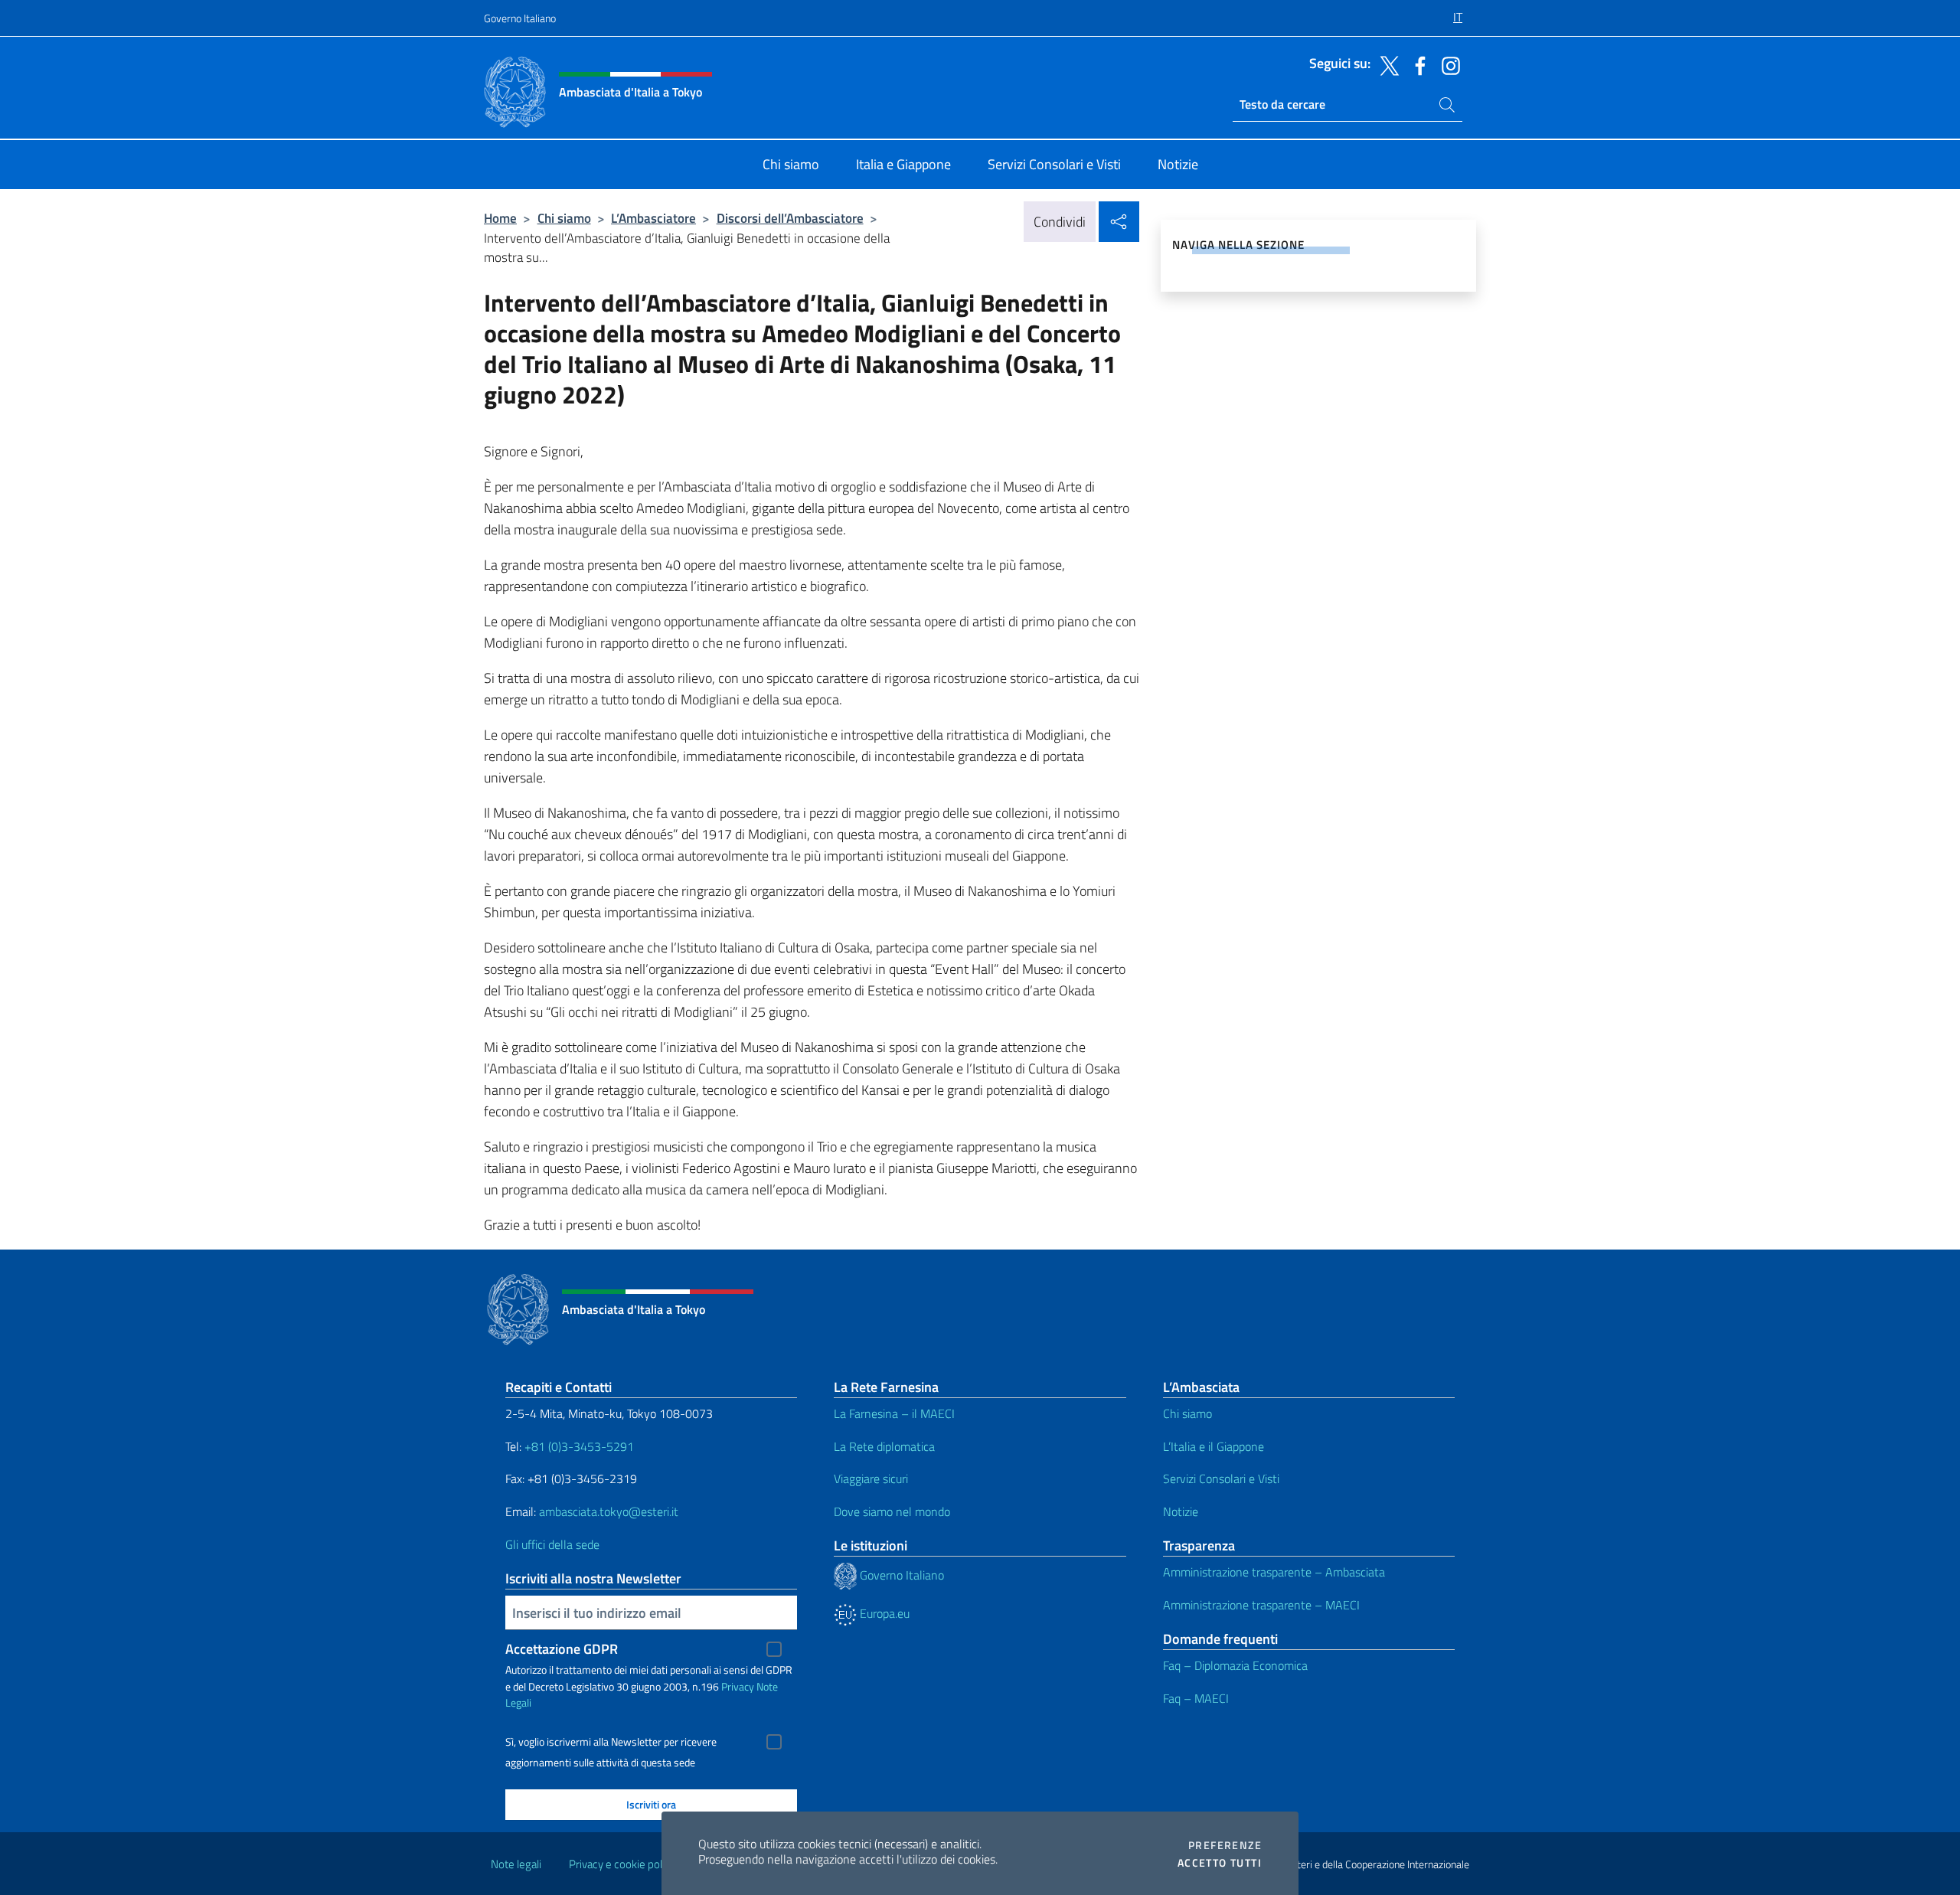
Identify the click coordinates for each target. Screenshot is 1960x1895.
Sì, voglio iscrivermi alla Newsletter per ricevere (611, 1742)
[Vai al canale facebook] (1416, 64)
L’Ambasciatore (653, 218)
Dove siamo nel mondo (892, 1511)
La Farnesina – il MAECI (894, 1413)
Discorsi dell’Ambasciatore (790, 218)
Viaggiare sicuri (871, 1478)
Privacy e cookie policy (622, 1864)
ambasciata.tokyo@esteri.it (609, 1511)
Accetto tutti (1220, 1863)
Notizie (1181, 1511)
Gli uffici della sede (552, 1544)
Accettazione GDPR (562, 1649)
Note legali (516, 1864)
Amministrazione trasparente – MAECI (1261, 1605)
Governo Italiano (520, 18)
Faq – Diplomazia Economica (1235, 1665)
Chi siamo (564, 218)
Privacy (738, 1686)
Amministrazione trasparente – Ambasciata (1274, 1572)
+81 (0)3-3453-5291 (579, 1446)
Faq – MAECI (1196, 1698)
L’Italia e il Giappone (1214, 1446)
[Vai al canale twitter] (1386, 64)
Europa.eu (883, 1613)
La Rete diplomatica (884, 1446)
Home (500, 218)
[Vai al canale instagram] (1447, 64)
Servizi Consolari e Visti (1221, 1478)
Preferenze (1225, 1845)
